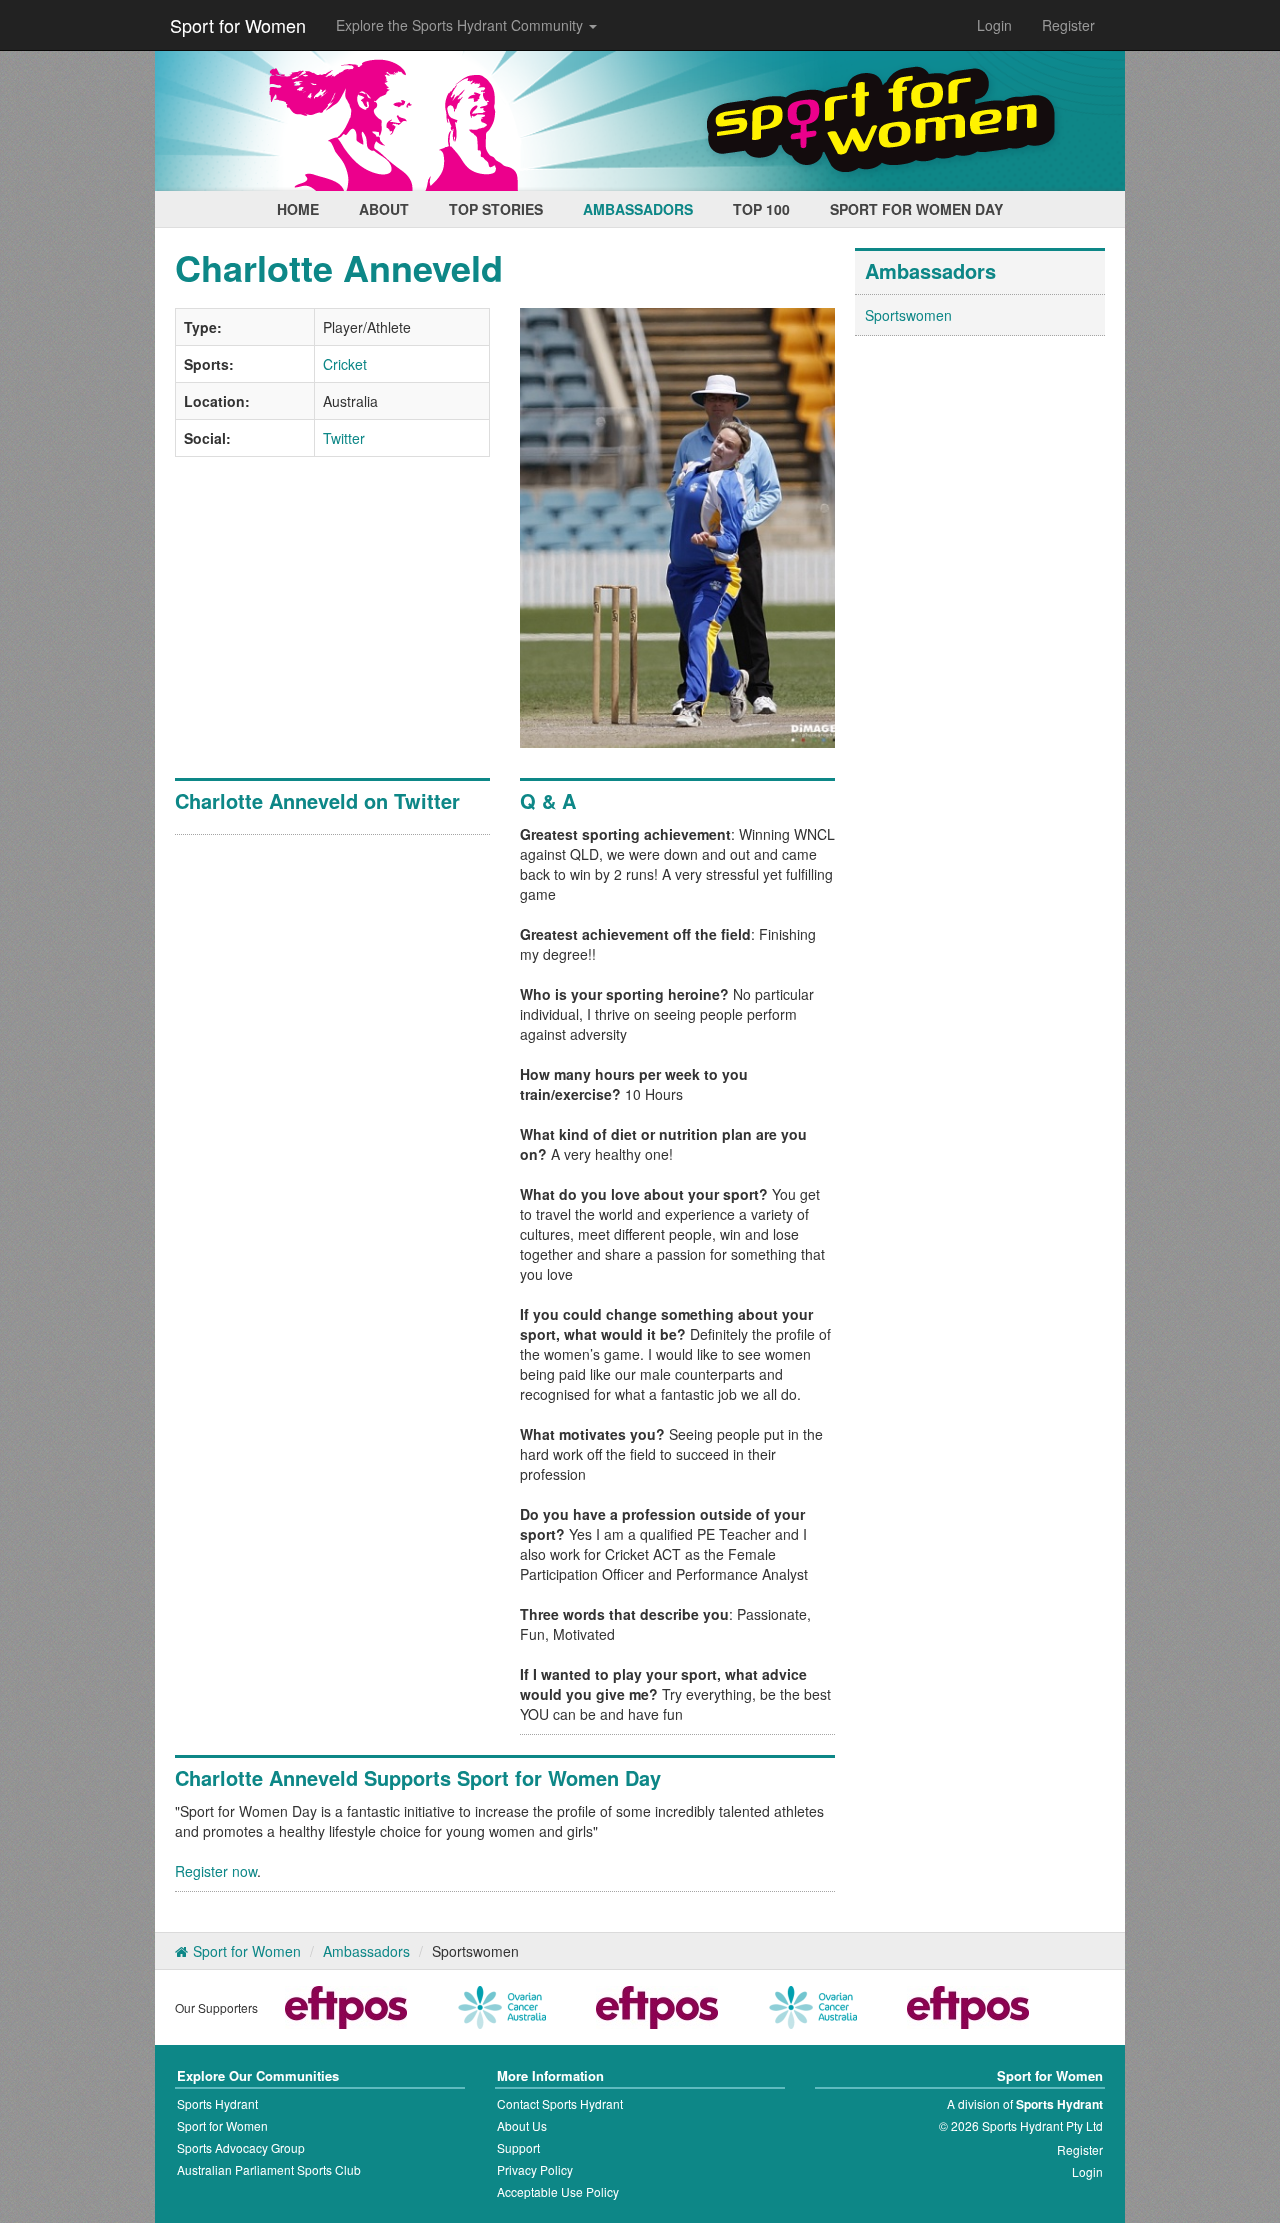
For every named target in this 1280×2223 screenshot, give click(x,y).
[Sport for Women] (640, 121)
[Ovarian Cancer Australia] (501, 2005)
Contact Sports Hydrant (560, 2103)
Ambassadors (638, 209)
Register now (216, 1871)
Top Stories (496, 209)
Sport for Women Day (916, 209)
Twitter (344, 438)
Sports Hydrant (217, 2103)
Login (994, 25)
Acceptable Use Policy (558, 2191)
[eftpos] (346, 2005)
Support (518, 2147)
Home (298, 209)
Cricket (345, 364)
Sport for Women (238, 25)
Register (1068, 25)
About (384, 209)
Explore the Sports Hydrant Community (461, 25)
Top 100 (761, 209)
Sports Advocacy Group (241, 2147)
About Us (522, 2125)
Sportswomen (908, 315)
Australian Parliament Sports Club (269, 2169)
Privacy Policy (535, 2169)
